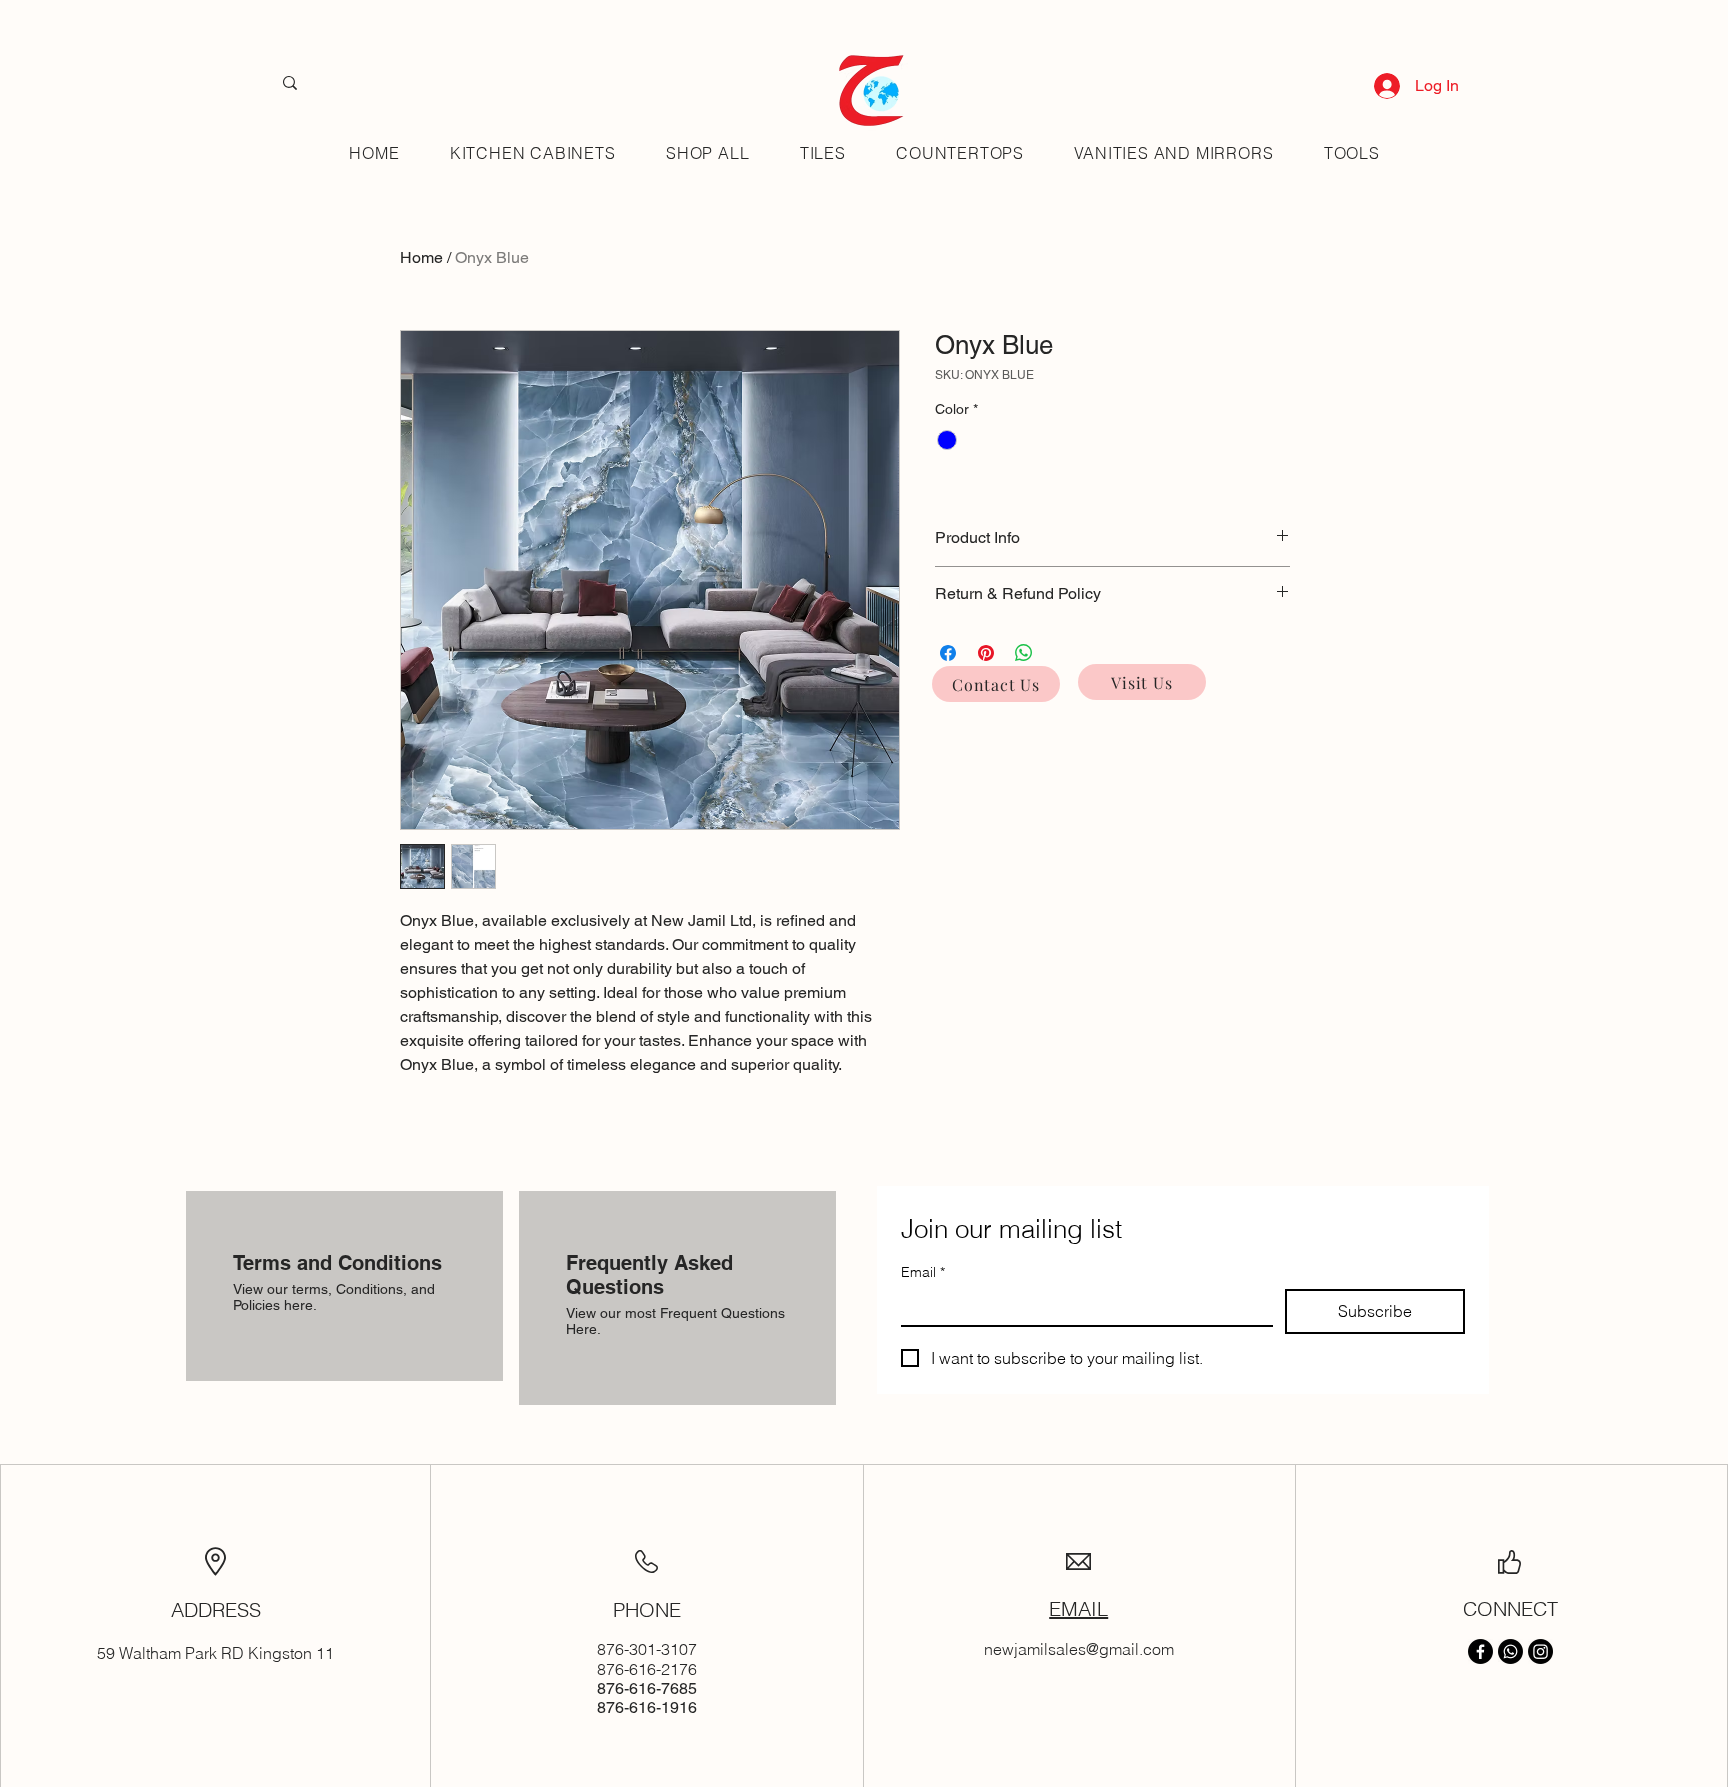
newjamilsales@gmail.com (1079, 1649)
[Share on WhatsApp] (1024, 653)
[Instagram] (1540, 1651)
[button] (823, 153)
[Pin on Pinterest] (986, 653)
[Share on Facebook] (948, 653)
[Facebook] (1480, 1651)
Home (421, 257)
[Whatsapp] (1510, 1651)
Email (923, 1272)
